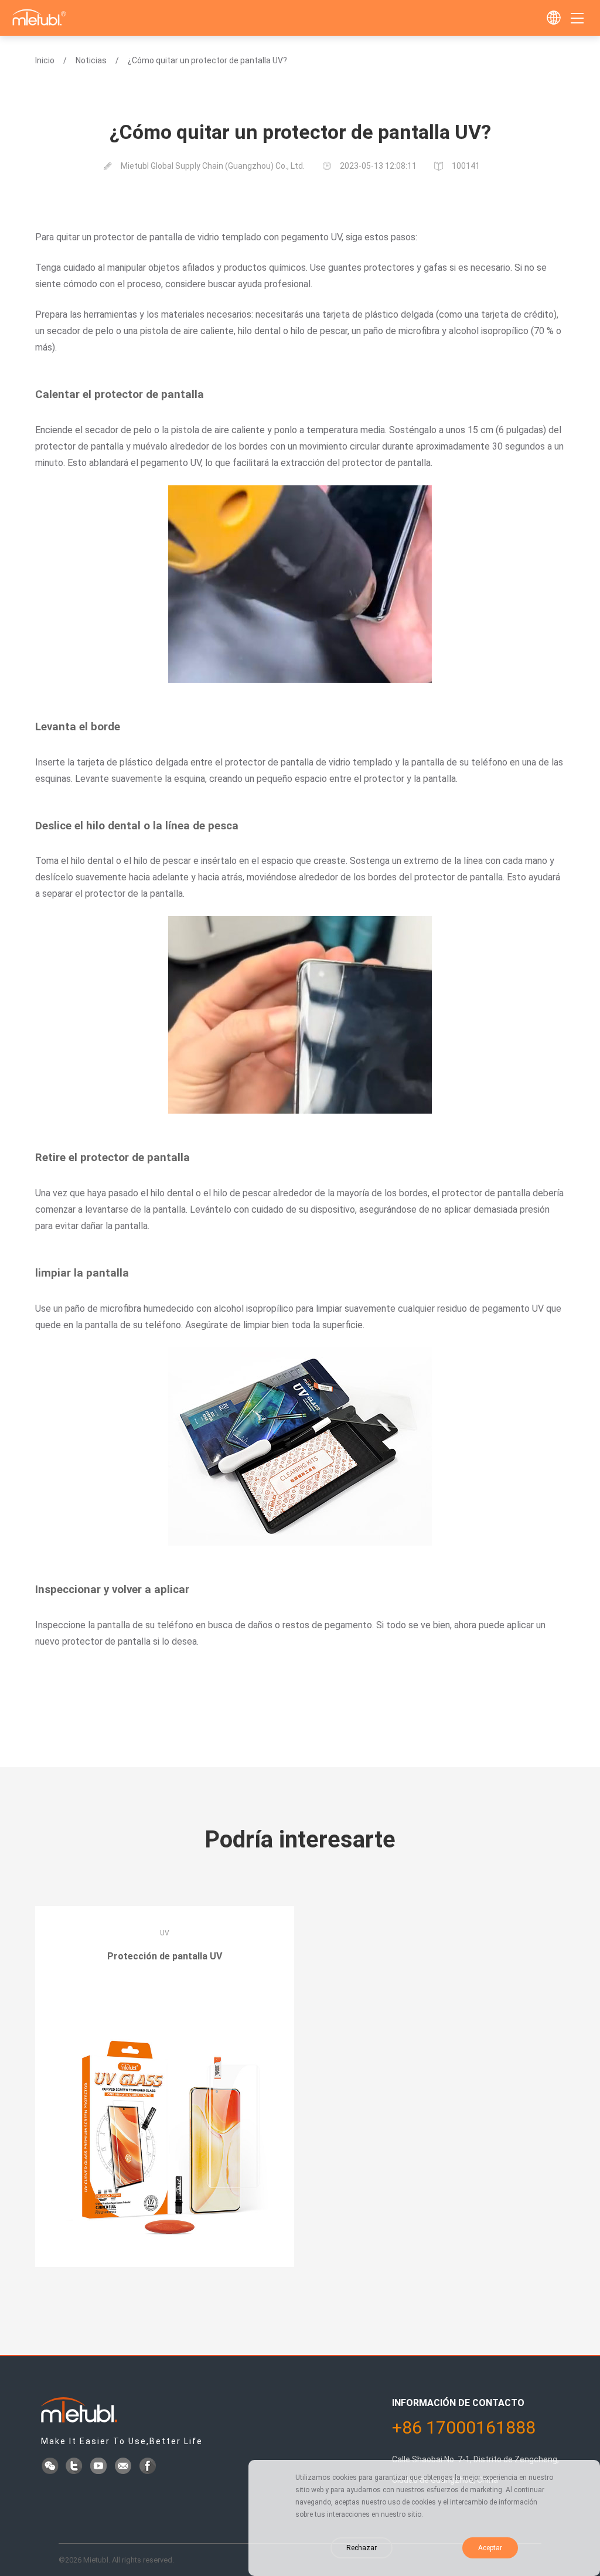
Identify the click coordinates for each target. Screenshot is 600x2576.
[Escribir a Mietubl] (124, 2467)
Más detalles (165, 1989)
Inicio (45, 60)
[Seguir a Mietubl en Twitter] (75, 2467)
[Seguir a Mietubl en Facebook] (149, 2467)
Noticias (91, 60)
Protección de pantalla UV (165, 1956)
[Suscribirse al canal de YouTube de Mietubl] (100, 2467)
